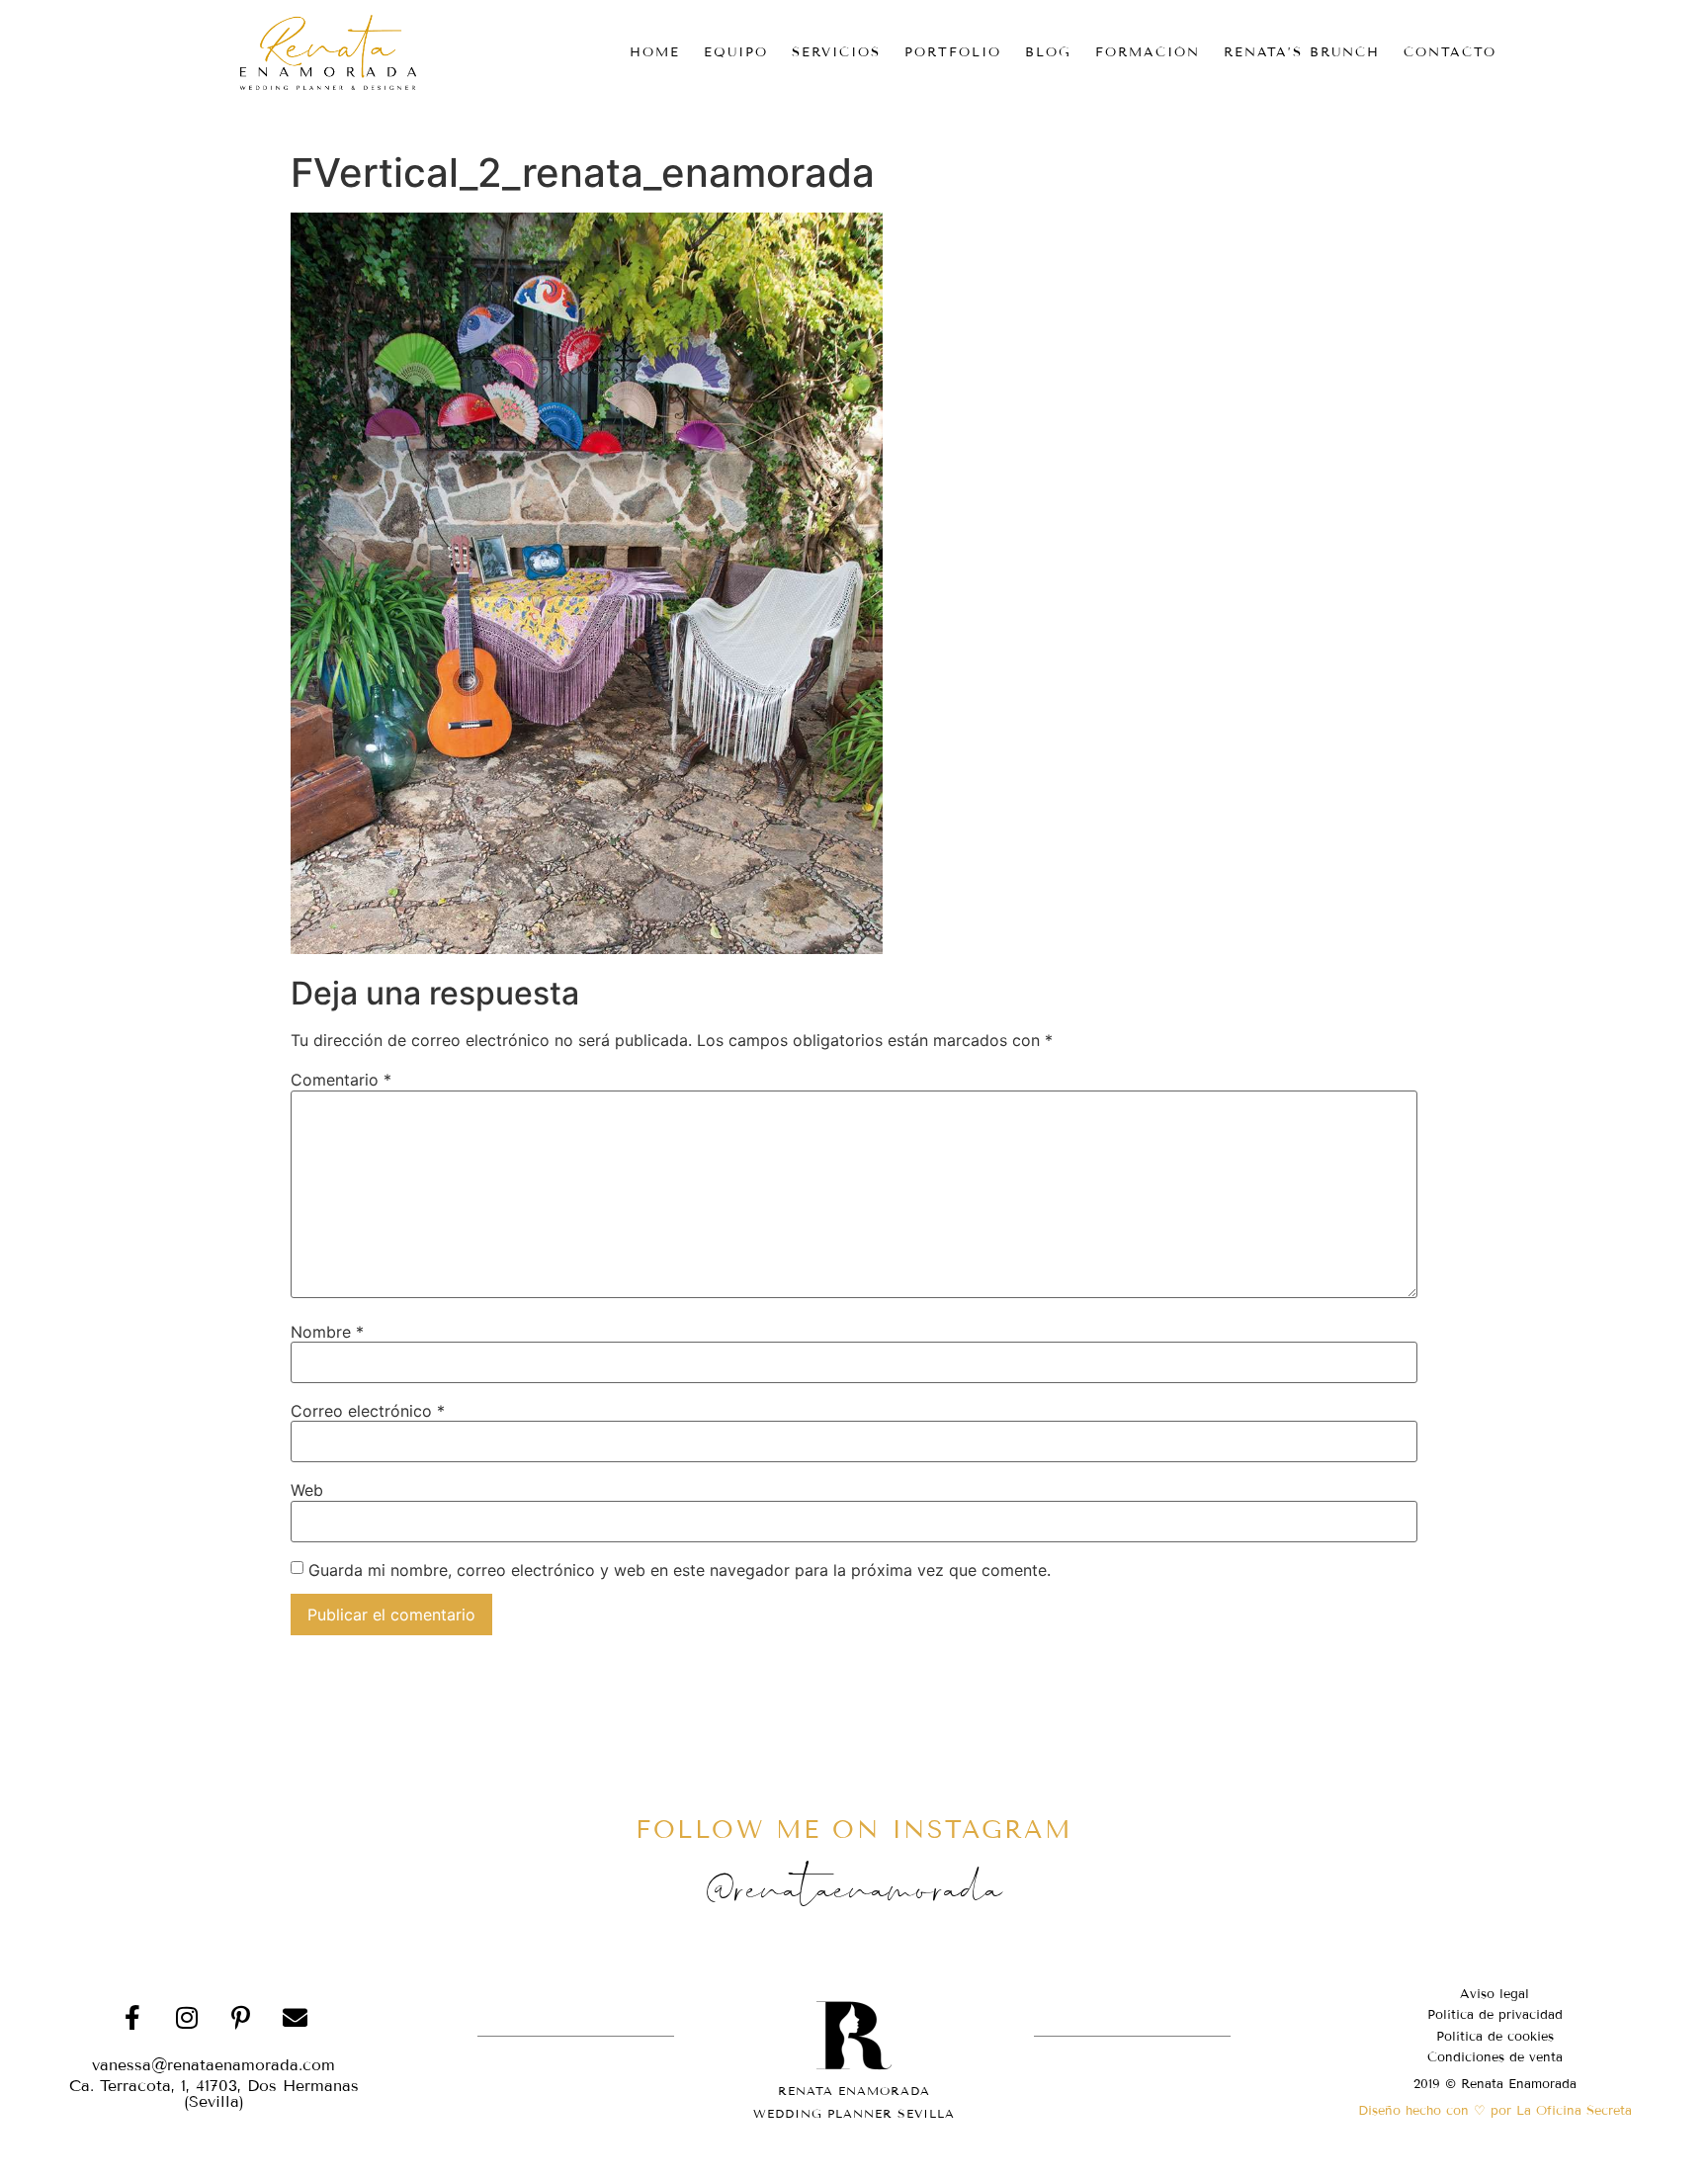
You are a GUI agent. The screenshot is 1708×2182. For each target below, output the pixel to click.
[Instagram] (187, 2018)
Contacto (1450, 52)
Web (307, 1490)
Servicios (836, 52)
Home (655, 52)
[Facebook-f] (132, 2018)
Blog (1048, 52)
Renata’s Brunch (1302, 52)
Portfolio (953, 52)
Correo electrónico (368, 1411)
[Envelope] (296, 2018)
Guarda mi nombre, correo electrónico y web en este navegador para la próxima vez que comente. (680, 1570)
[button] (213, 2094)
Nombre (327, 1332)
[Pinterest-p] (241, 2018)
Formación (1148, 52)
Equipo (736, 52)
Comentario (341, 1080)
